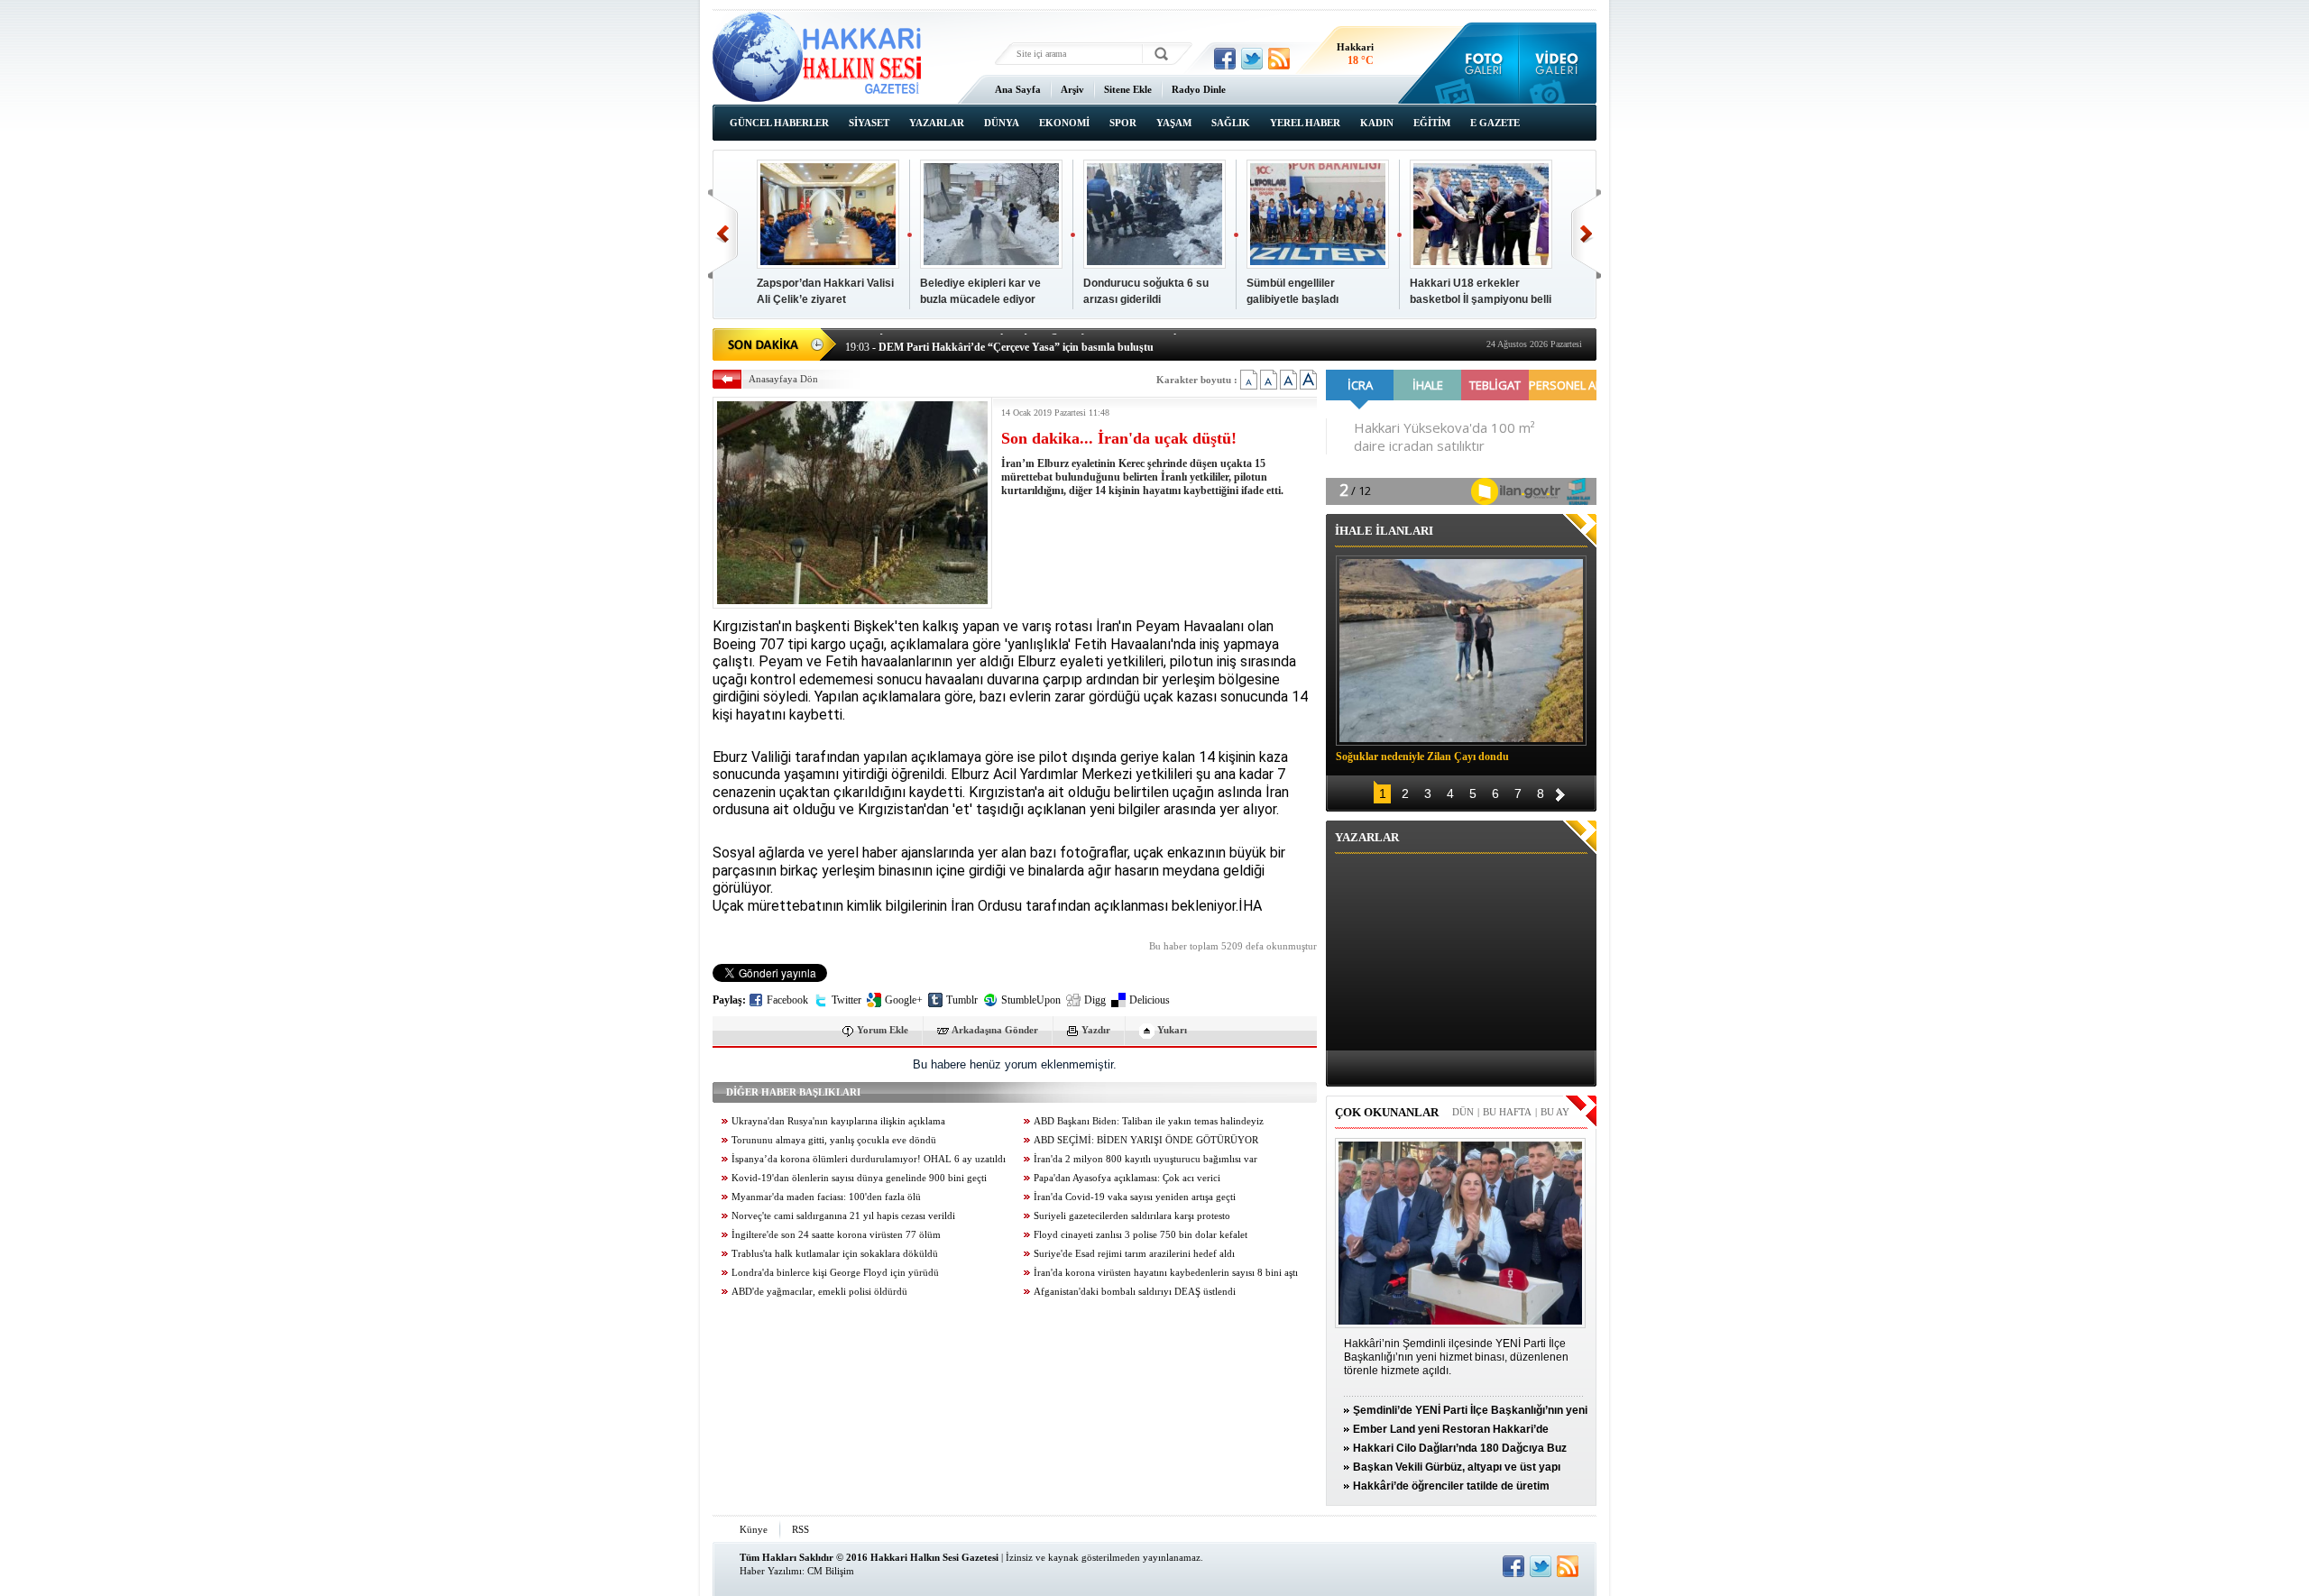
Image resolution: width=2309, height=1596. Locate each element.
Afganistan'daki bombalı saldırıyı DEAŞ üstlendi (1135, 1292)
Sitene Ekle (1128, 89)
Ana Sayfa (1018, 89)
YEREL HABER (1305, 123)
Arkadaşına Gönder (995, 1030)
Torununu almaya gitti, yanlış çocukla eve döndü (834, 1140)
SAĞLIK (1231, 123)
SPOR (1123, 123)
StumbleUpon (1031, 1000)
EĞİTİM (1432, 123)
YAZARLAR (937, 123)
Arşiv (1072, 89)
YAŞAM (1174, 123)
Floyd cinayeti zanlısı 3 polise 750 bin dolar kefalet (1141, 1235)
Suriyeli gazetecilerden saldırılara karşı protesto (1132, 1216)
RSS (800, 1529)
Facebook (787, 1000)
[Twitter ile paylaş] (1252, 59)
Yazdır (1096, 1030)
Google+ (904, 1000)
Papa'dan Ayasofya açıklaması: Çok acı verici (1127, 1178)
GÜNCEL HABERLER (779, 123)
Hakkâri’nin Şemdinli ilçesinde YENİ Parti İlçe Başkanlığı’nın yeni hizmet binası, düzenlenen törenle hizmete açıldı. (1456, 1357)
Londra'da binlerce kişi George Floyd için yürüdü (835, 1273)
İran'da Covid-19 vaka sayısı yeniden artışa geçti (1135, 1197)
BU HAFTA (1507, 1112)
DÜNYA (1002, 123)
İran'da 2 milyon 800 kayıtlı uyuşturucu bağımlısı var (1145, 1159)
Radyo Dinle (1199, 89)
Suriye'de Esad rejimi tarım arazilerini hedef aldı (1134, 1254)
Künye (754, 1529)
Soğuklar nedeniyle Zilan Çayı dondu (1422, 757)
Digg (1095, 1000)
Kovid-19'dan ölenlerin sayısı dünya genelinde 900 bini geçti (859, 1178)
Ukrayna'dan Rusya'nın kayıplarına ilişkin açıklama (838, 1121)
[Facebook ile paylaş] (1225, 59)
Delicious (1150, 1000)
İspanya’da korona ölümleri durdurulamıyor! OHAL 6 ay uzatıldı (869, 1159)
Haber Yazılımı (771, 1571)
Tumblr (962, 1000)
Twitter (846, 1000)
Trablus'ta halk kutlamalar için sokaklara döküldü (835, 1254)
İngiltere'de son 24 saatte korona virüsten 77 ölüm (836, 1235)
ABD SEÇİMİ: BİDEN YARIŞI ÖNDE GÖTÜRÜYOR (1146, 1140)
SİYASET (869, 123)
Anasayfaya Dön (783, 379)
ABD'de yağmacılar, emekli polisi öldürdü (819, 1292)
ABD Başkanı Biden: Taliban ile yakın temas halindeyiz (1149, 1121)
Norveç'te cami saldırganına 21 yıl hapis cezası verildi (843, 1216)
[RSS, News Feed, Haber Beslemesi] (1279, 59)
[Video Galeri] (1558, 63)
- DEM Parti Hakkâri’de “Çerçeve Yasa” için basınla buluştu (999, 343)
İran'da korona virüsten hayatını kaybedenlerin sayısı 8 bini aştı (1166, 1273)
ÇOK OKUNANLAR (1387, 1112)
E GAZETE (1495, 123)
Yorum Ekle (883, 1030)
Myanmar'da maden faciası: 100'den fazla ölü (826, 1197)
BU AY (1555, 1112)
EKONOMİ (1064, 123)
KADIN (1377, 123)
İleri (1586, 234)
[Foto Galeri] (1480, 63)
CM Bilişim (831, 1571)
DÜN (1463, 1112)
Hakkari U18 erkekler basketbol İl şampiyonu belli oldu (1481, 299)
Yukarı (1172, 1030)
